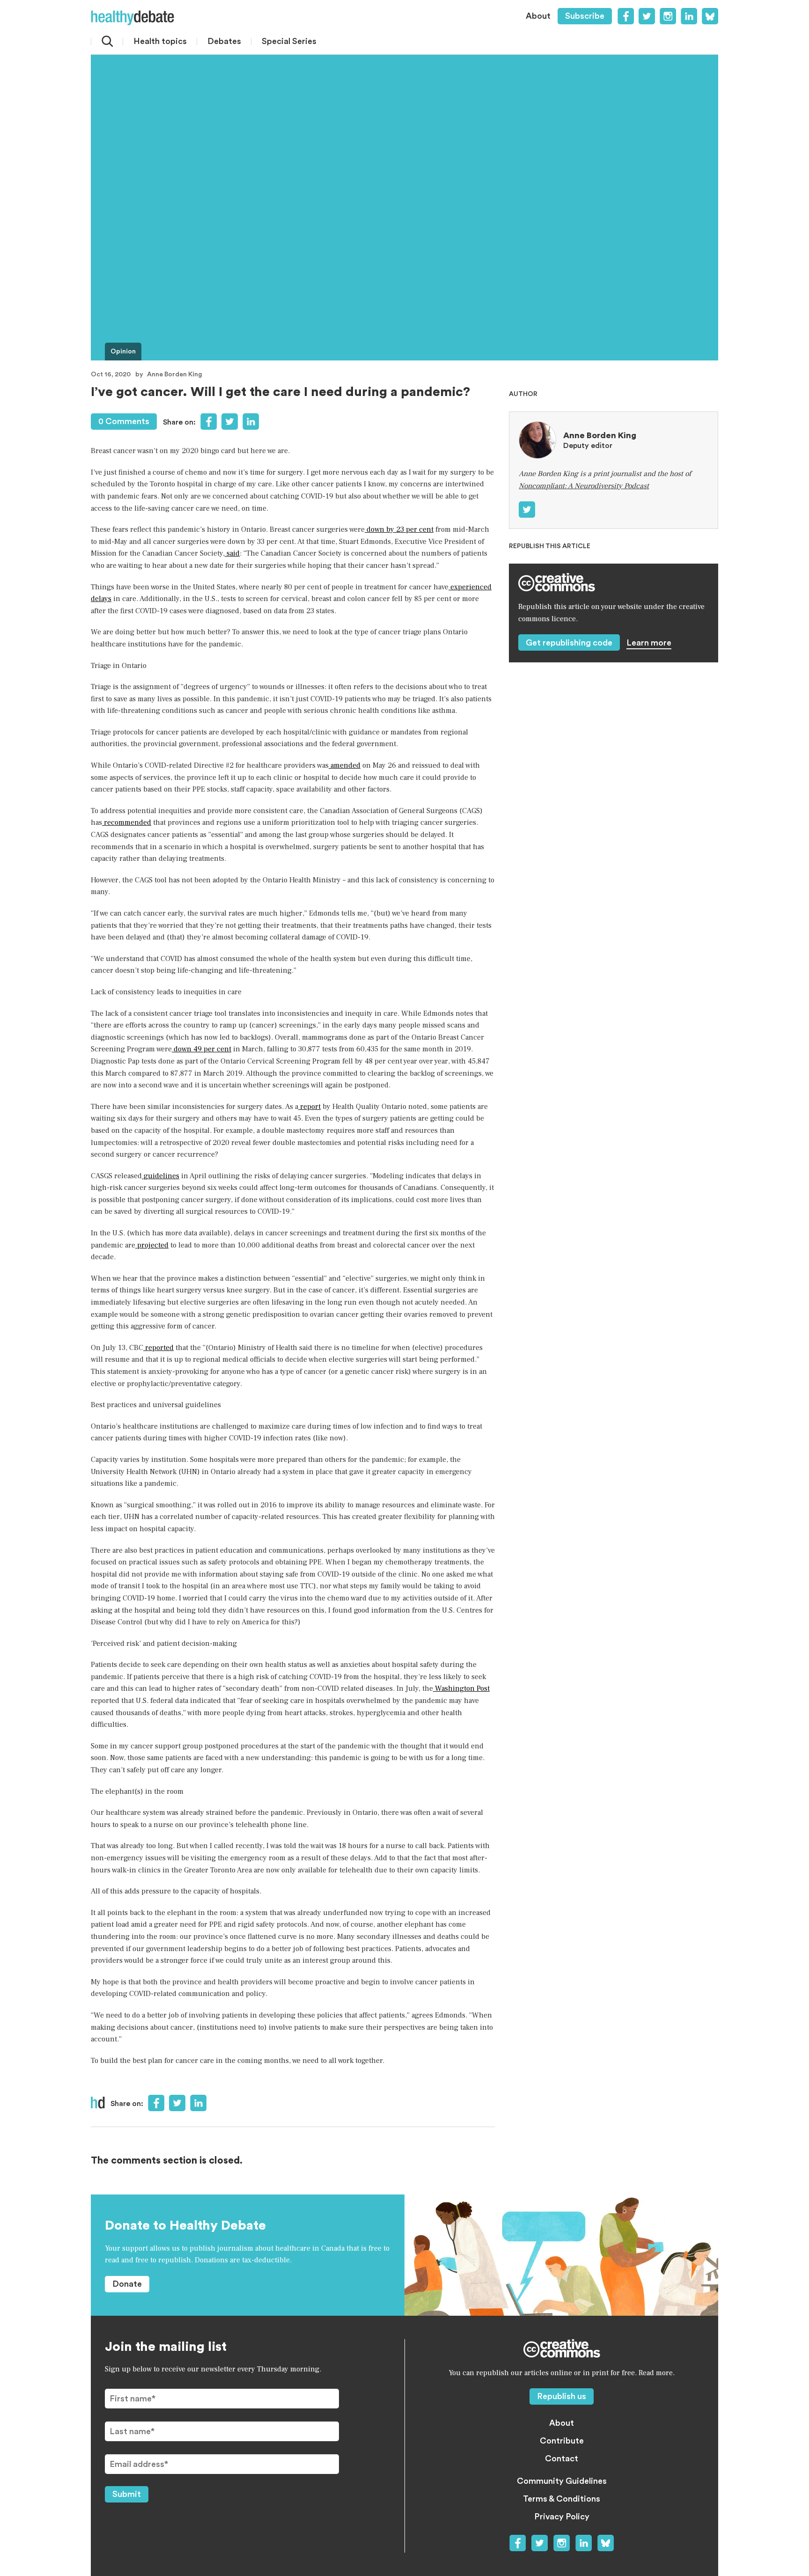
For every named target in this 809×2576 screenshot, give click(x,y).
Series (289, 41)
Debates (224, 41)
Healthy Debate (132, 18)
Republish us (562, 2396)
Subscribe (585, 16)
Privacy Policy (562, 2517)
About (538, 16)
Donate (127, 2284)
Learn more (649, 643)
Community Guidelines (562, 2481)
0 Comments (124, 421)
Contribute (562, 2441)
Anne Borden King (175, 374)
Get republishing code (569, 643)
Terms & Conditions (562, 2499)
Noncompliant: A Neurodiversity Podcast (584, 486)
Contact (562, 2459)
